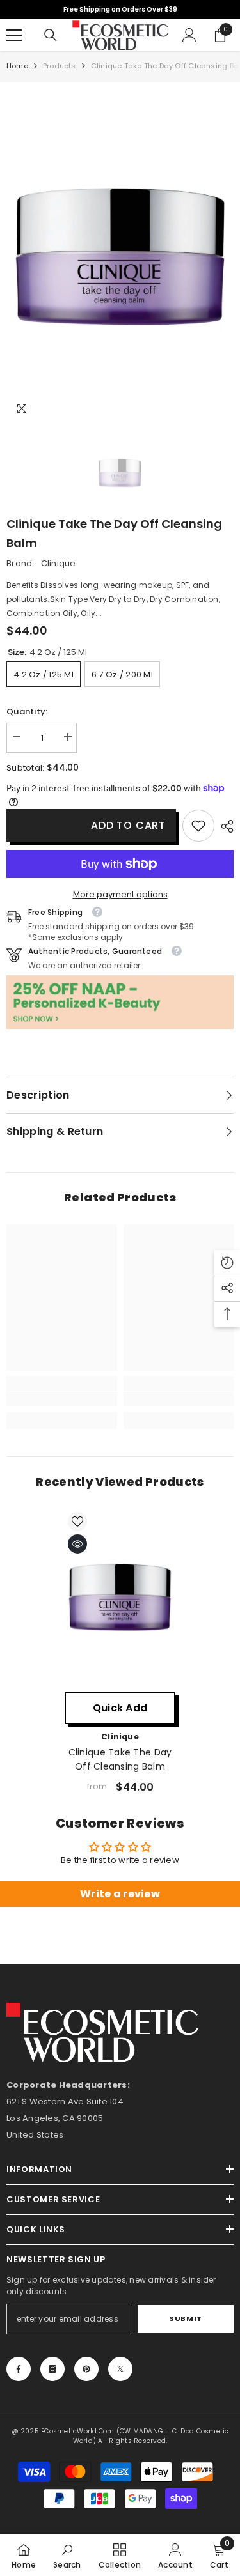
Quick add (120, 1708)
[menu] (14, 35)
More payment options (120, 894)
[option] (120, 257)
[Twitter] (120, 2369)
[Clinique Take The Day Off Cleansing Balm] (120, 1597)
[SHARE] (224, 826)
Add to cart (128, 825)
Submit (185, 2318)
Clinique (59, 563)
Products (60, 66)
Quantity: (27, 712)
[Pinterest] (86, 2369)
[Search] (51, 35)
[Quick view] (77, 1544)
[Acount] (189, 35)
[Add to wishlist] (77, 1522)
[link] (198, 826)
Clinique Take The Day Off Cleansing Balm (120, 1759)
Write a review (120, 1894)
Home (17, 66)
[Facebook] (19, 2369)
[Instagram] (52, 2369)
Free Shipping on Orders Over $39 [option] (120, 9)
